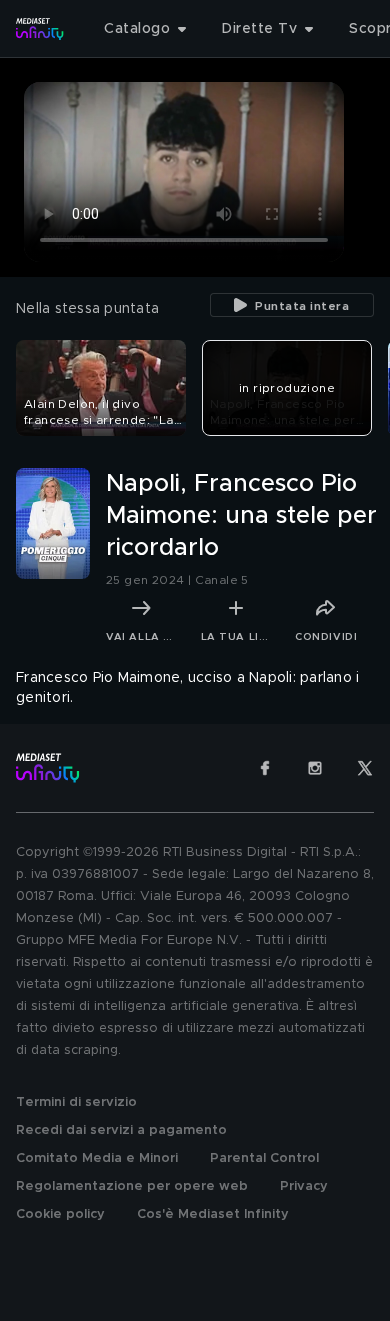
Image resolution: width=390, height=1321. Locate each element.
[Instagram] (315, 768)
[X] (365, 768)
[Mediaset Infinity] (40, 29)
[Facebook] (265, 768)
